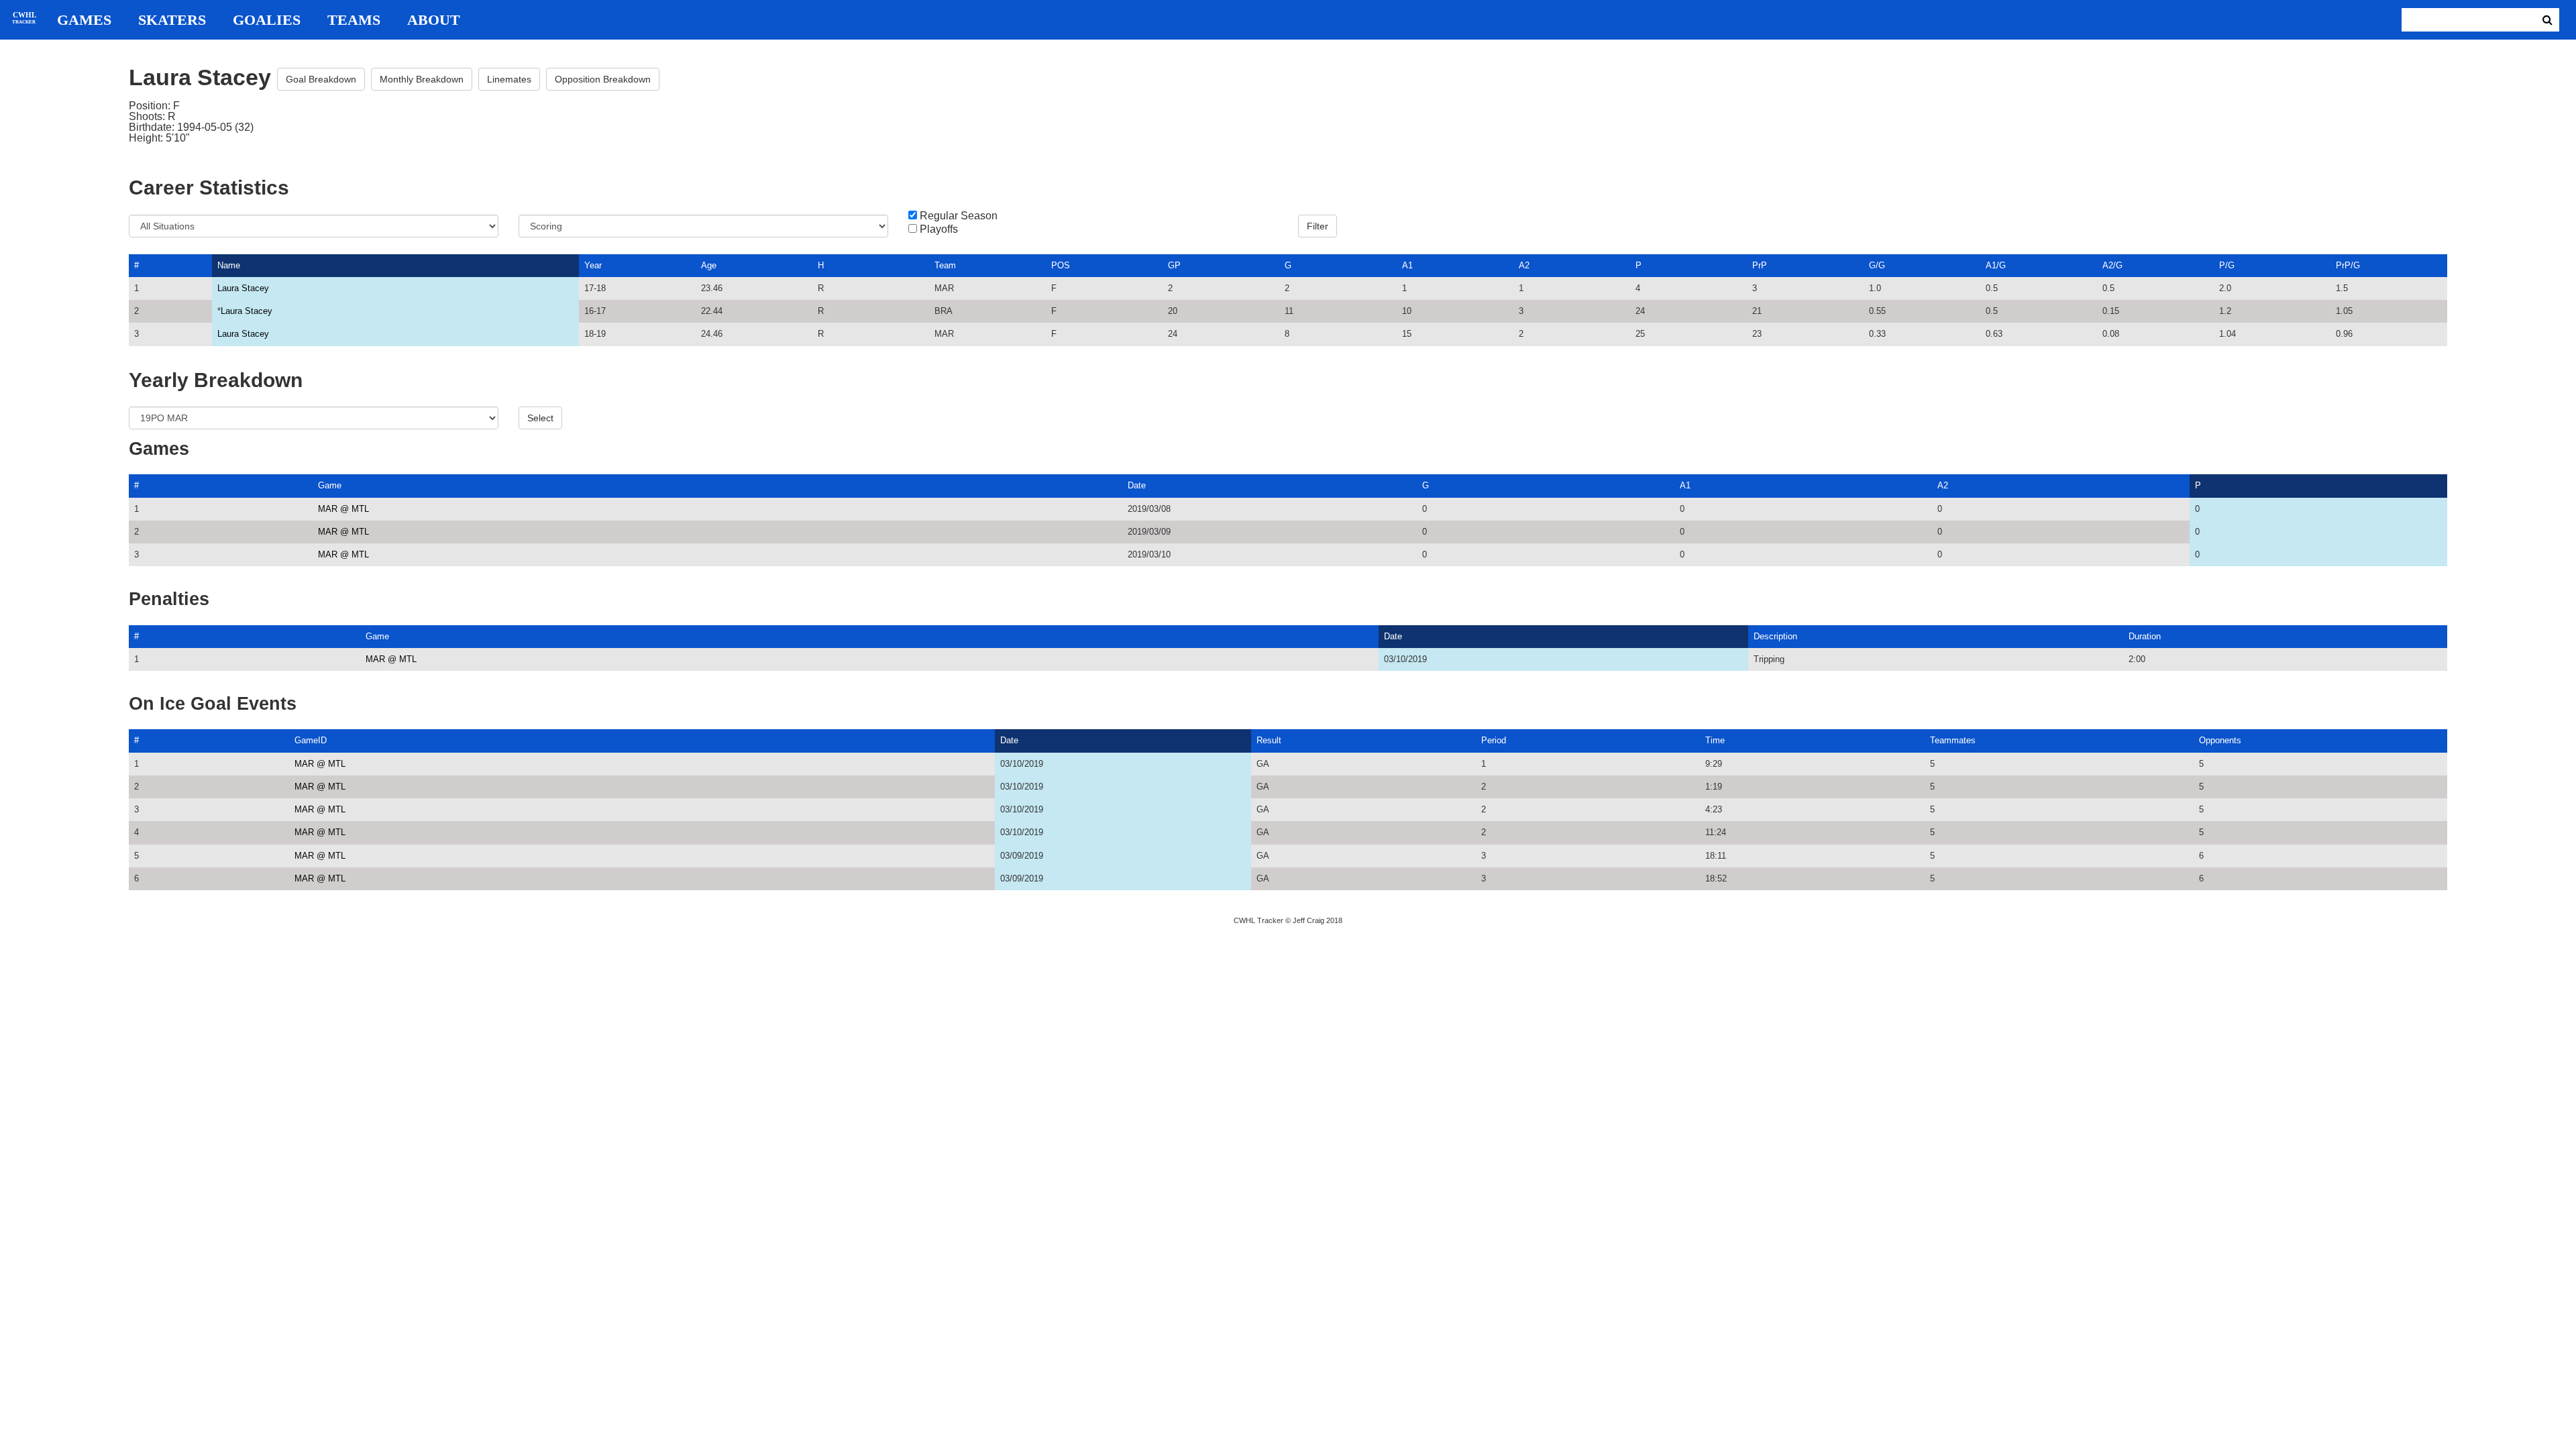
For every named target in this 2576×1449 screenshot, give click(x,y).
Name (229, 265)
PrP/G (2348, 265)
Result (1269, 740)
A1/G (1996, 265)
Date (1137, 485)
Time (1715, 740)
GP (1174, 265)
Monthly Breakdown (422, 79)
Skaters (172, 20)
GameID (311, 740)
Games (84, 20)
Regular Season (959, 216)
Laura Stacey (243, 288)
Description (1775, 636)
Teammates (1953, 740)
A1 (1407, 265)
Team (945, 265)
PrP (1760, 265)
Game (330, 485)
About (434, 20)
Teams (354, 20)
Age (709, 265)
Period (1494, 740)
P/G (2227, 265)
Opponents (2220, 740)
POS (1061, 265)
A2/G (2112, 265)
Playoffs (939, 229)
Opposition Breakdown (603, 79)
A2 (1524, 265)
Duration (2145, 636)
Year (593, 265)
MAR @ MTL (343, 509)
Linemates (509, 79)
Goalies (267, 20)
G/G (1877, 265)
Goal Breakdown (321, 79)
